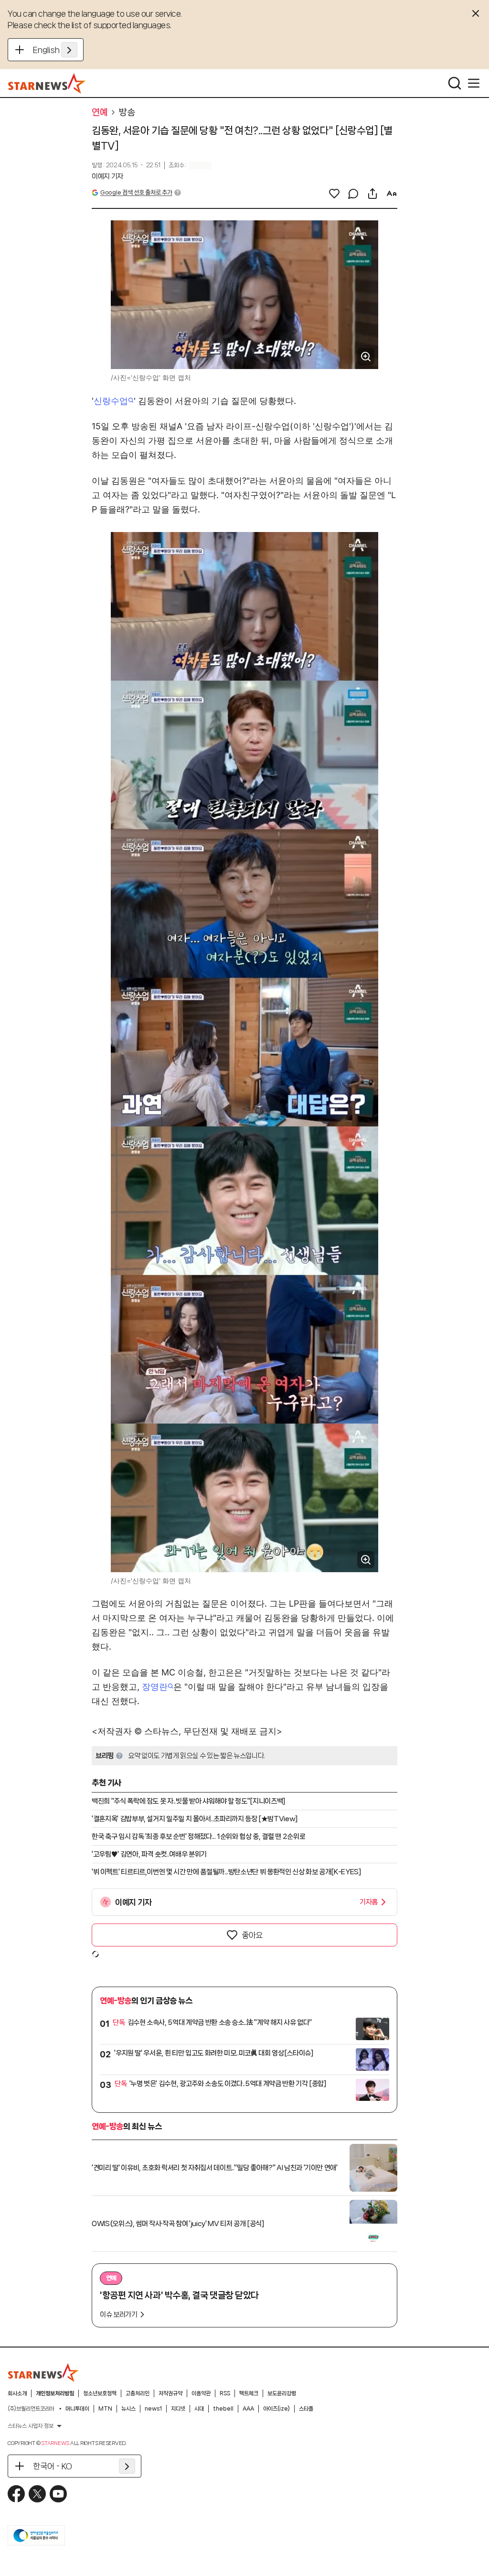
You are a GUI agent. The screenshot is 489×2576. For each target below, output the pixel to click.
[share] (372, 194)
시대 (199, 2409)
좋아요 (252, 1935)
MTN (105, 2409)
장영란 (155, 1687)
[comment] (353, 194)
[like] (334, 194)
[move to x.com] (37, 2494)
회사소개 (17, 2393)
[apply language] (69, 50)
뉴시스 (128, 2409)
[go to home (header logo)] (47, 83)
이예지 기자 (107, 176)
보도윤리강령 (282, 2393)
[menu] (474, 83)
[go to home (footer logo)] (43, 2372)
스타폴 (306, 2409)
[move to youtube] (58, 2494)
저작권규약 (170, 2393)
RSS (225, 2393)
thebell (223, 2409)
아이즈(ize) (276, 2409)
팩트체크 (249, 2393)
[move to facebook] (16, 2494)
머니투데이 (77, 2409)
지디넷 (178, 2409)
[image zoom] (366, 357)
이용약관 (201, 2393)
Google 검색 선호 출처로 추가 (136, 192)
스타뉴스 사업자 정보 (31, 2426)
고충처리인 (138, 2393)
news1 (153, 2409)
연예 (100, 112)
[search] (455, 83)
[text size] (392, 194)
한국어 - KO (53, 2466)
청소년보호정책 (100, 2393)
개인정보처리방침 (55, 2393)
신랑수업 (111, 401)
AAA (248, 2409)
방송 (127, 112)
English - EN (55, 50)
